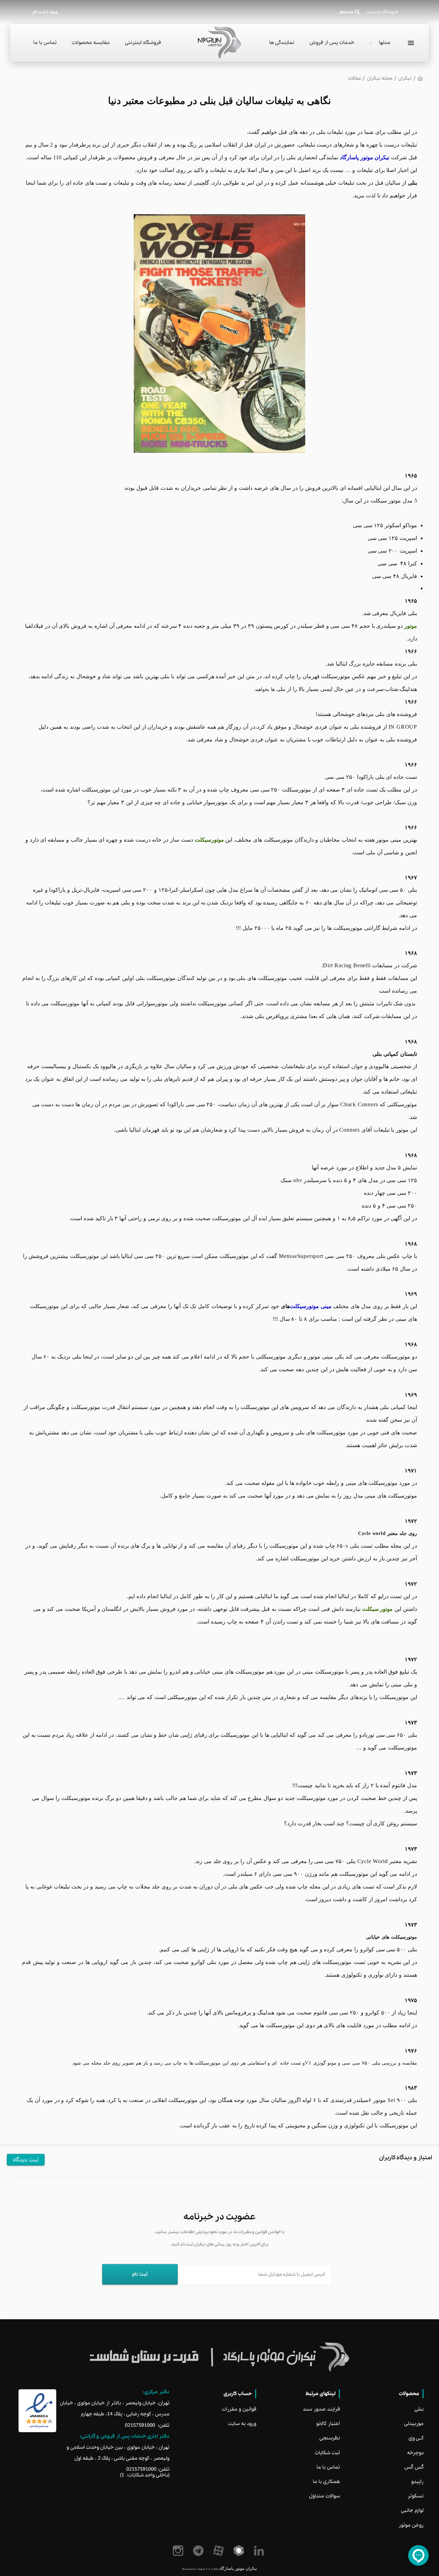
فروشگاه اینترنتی (143, 43)
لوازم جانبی (412, 2510)
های (285, 1306)
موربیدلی (414, 2424)
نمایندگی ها (282, 43)
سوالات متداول (324, 2496)
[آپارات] (220, 2551)
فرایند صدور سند (321, 2409)
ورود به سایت (242, 2424)
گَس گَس (414, 2467)
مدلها (385, 43)
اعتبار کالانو (328, 2424)
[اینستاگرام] (179, 2551)
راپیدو (417, 2482)
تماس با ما (45, 43)
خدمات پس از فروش (332, 43)
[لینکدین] (260, 2551)
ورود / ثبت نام (45, 12)
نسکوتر (416, 2496)
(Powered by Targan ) (200, 2569)
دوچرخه (415, 2453)
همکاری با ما (326, 2482)
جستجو (347, 12)
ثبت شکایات (327, 2453)
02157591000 (140, 2425)
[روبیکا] (240, 2551)
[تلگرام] (199, 2551)
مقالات (354, 78)
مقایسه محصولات (91, 43)
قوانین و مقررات (239, 2409)
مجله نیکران (380, 78)
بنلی (419, 2409)
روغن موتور (411, 2525)
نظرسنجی (330, 2438)
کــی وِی (416, 2438)
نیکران (405, 78)
